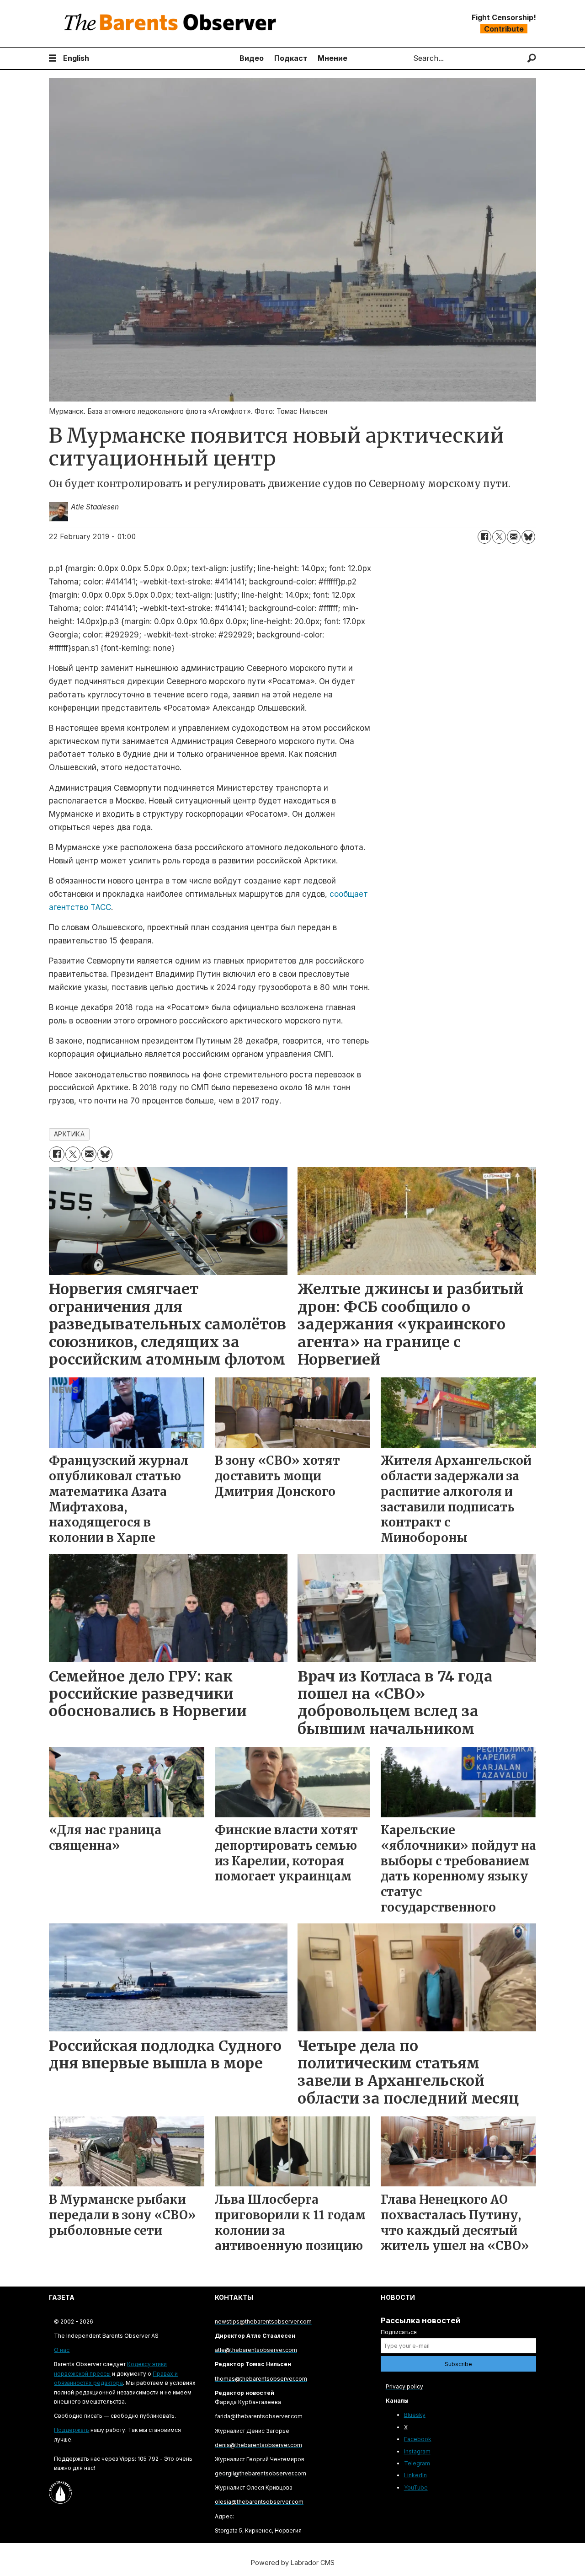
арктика (69, 1134)
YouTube (416, 2488)
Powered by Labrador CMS (293, 2563)
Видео (252, 58)
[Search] (532, 58)
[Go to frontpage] (172, 24)
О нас (62, 2350)
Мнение (332, 58)
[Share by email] (514, 537)
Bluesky (415, 2415)
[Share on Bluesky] (528, 537)
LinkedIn (415, 2475)
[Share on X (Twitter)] (499, 537)
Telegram (417, 2463)
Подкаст (291, 58)
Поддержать (72, 2430)
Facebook (418, 2439)
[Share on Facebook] (484, 537)
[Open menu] (53, 58)
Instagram (417, 2451)
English (76, 58)
